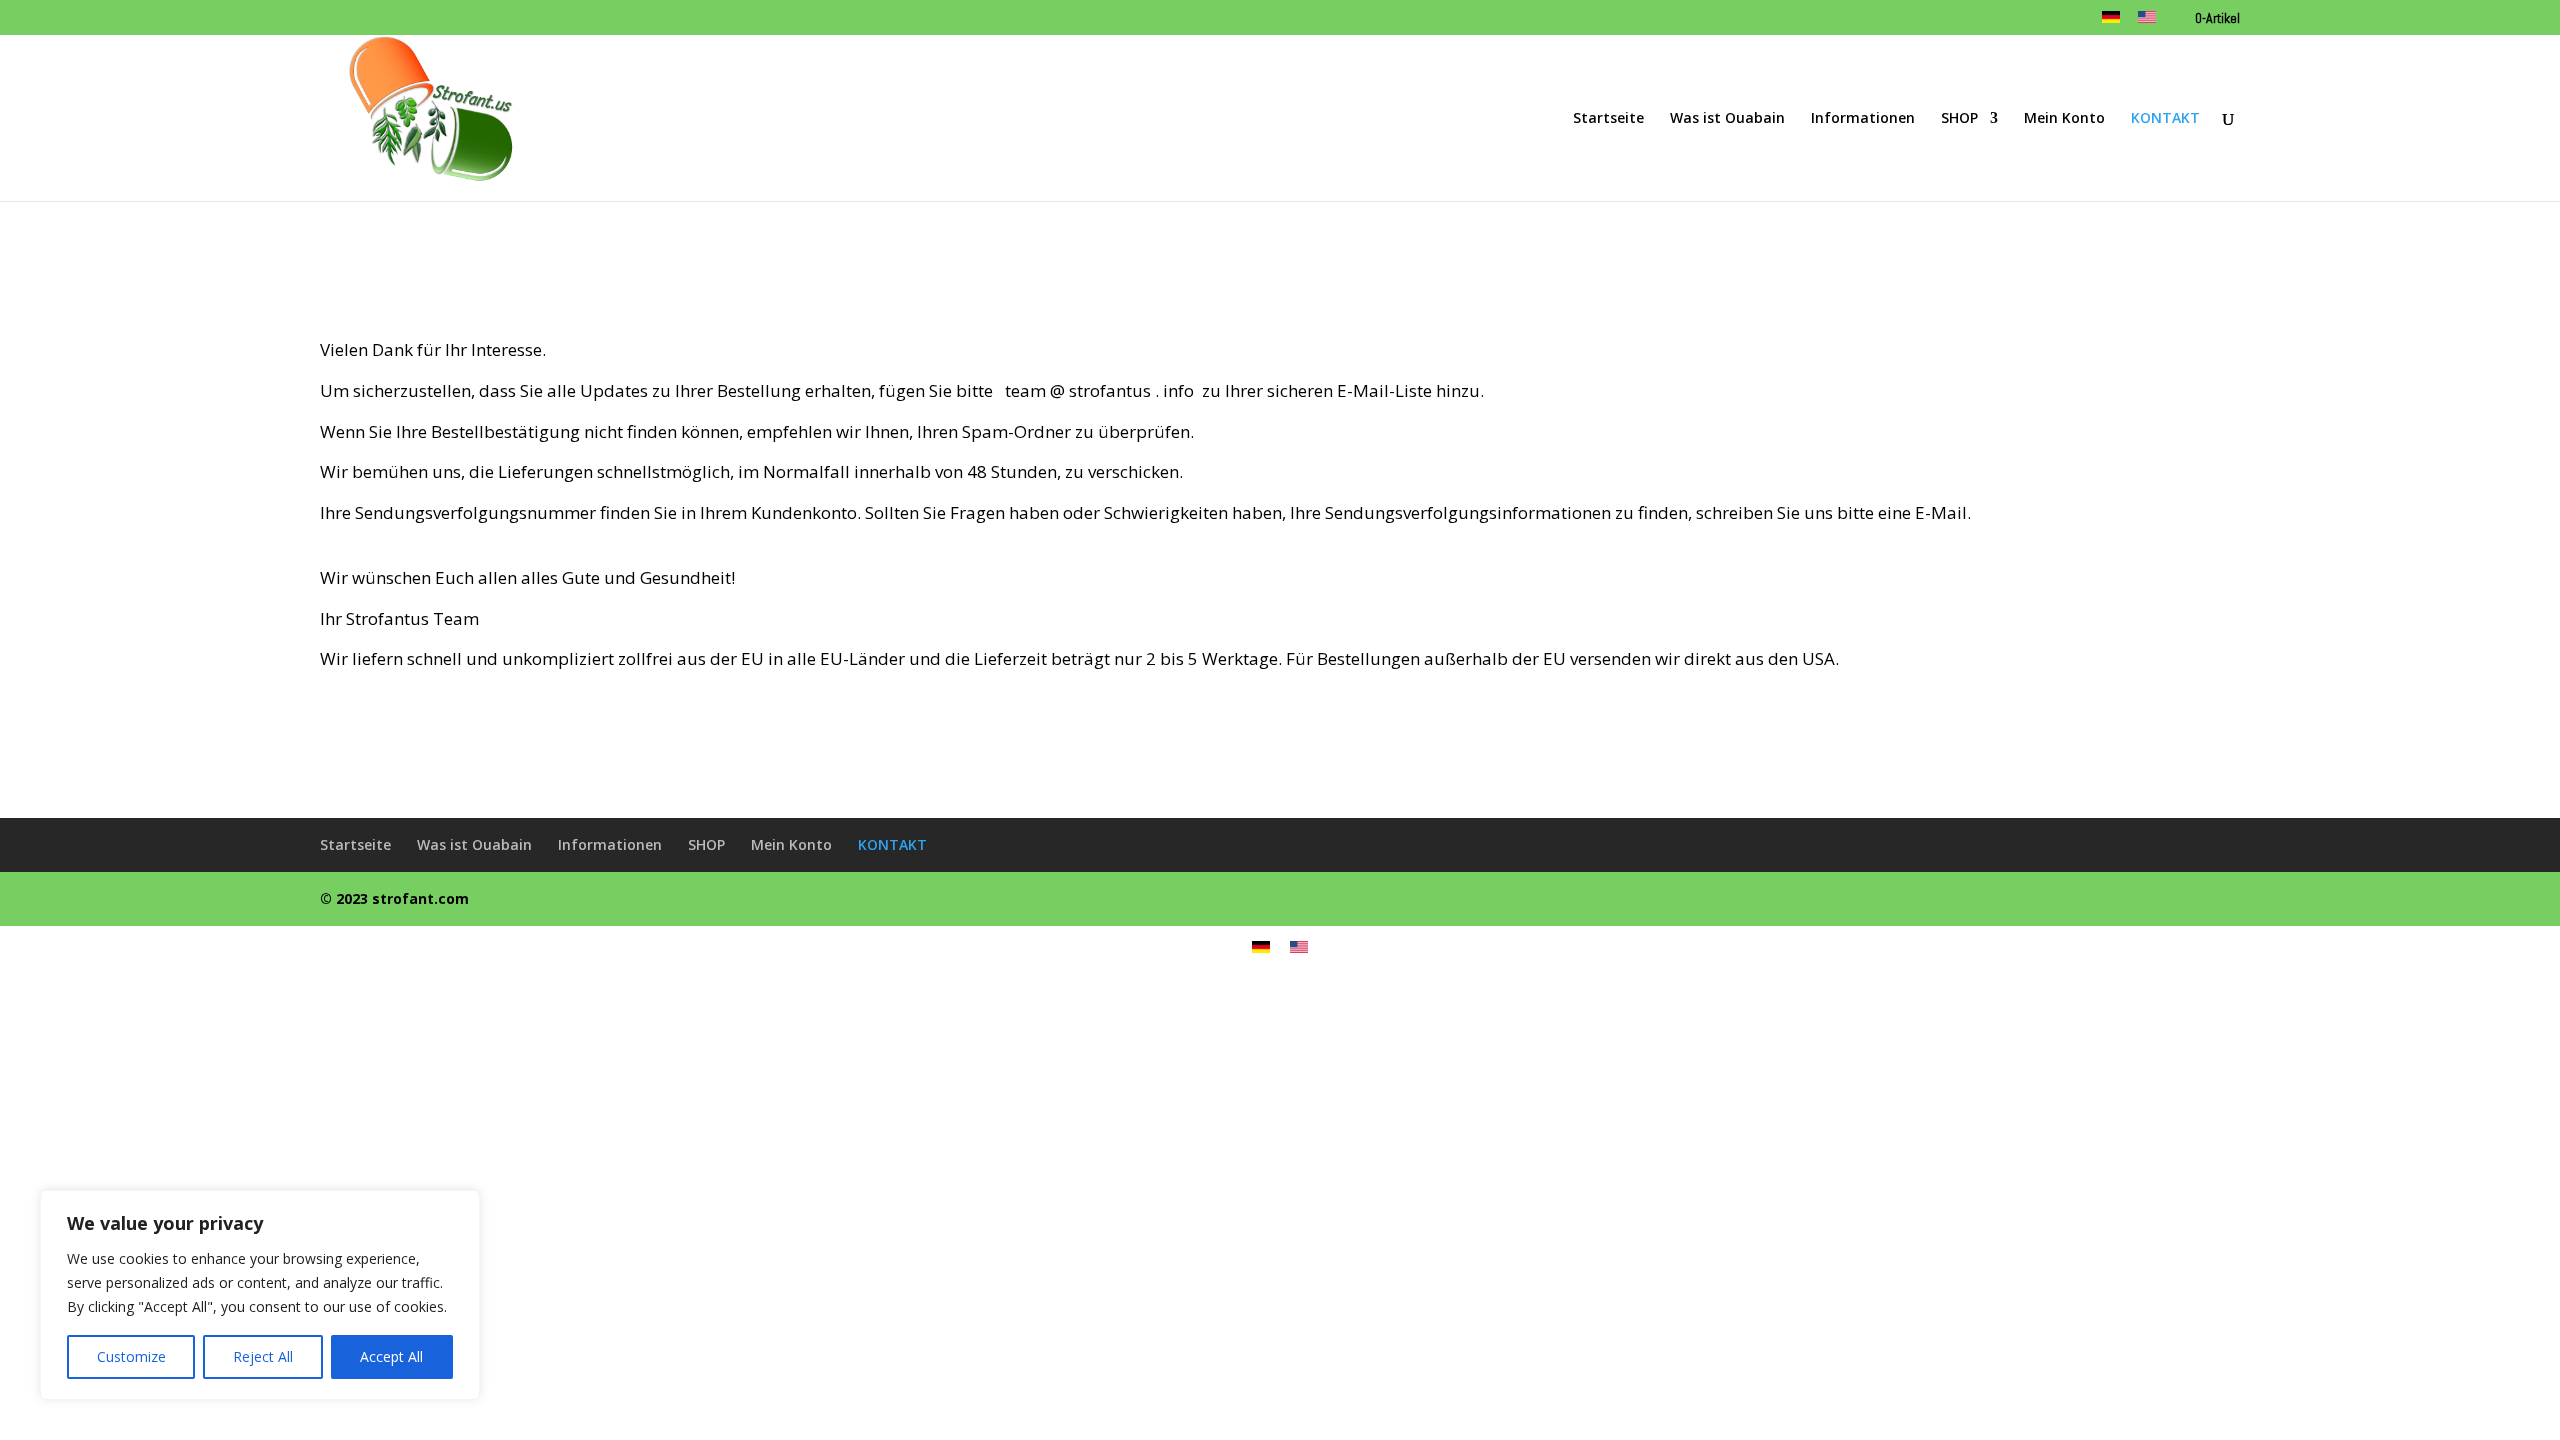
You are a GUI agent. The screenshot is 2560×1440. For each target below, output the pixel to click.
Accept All (391, 1356)
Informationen (1863, 119)
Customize (131, 1356)
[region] (260, 1295)
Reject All (263, 1356)
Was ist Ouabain (1727, 119)
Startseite (1608, 119)
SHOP (1959, 119)
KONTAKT (2165, 119)
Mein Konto (2064, 119)
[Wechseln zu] (2111, 23)
